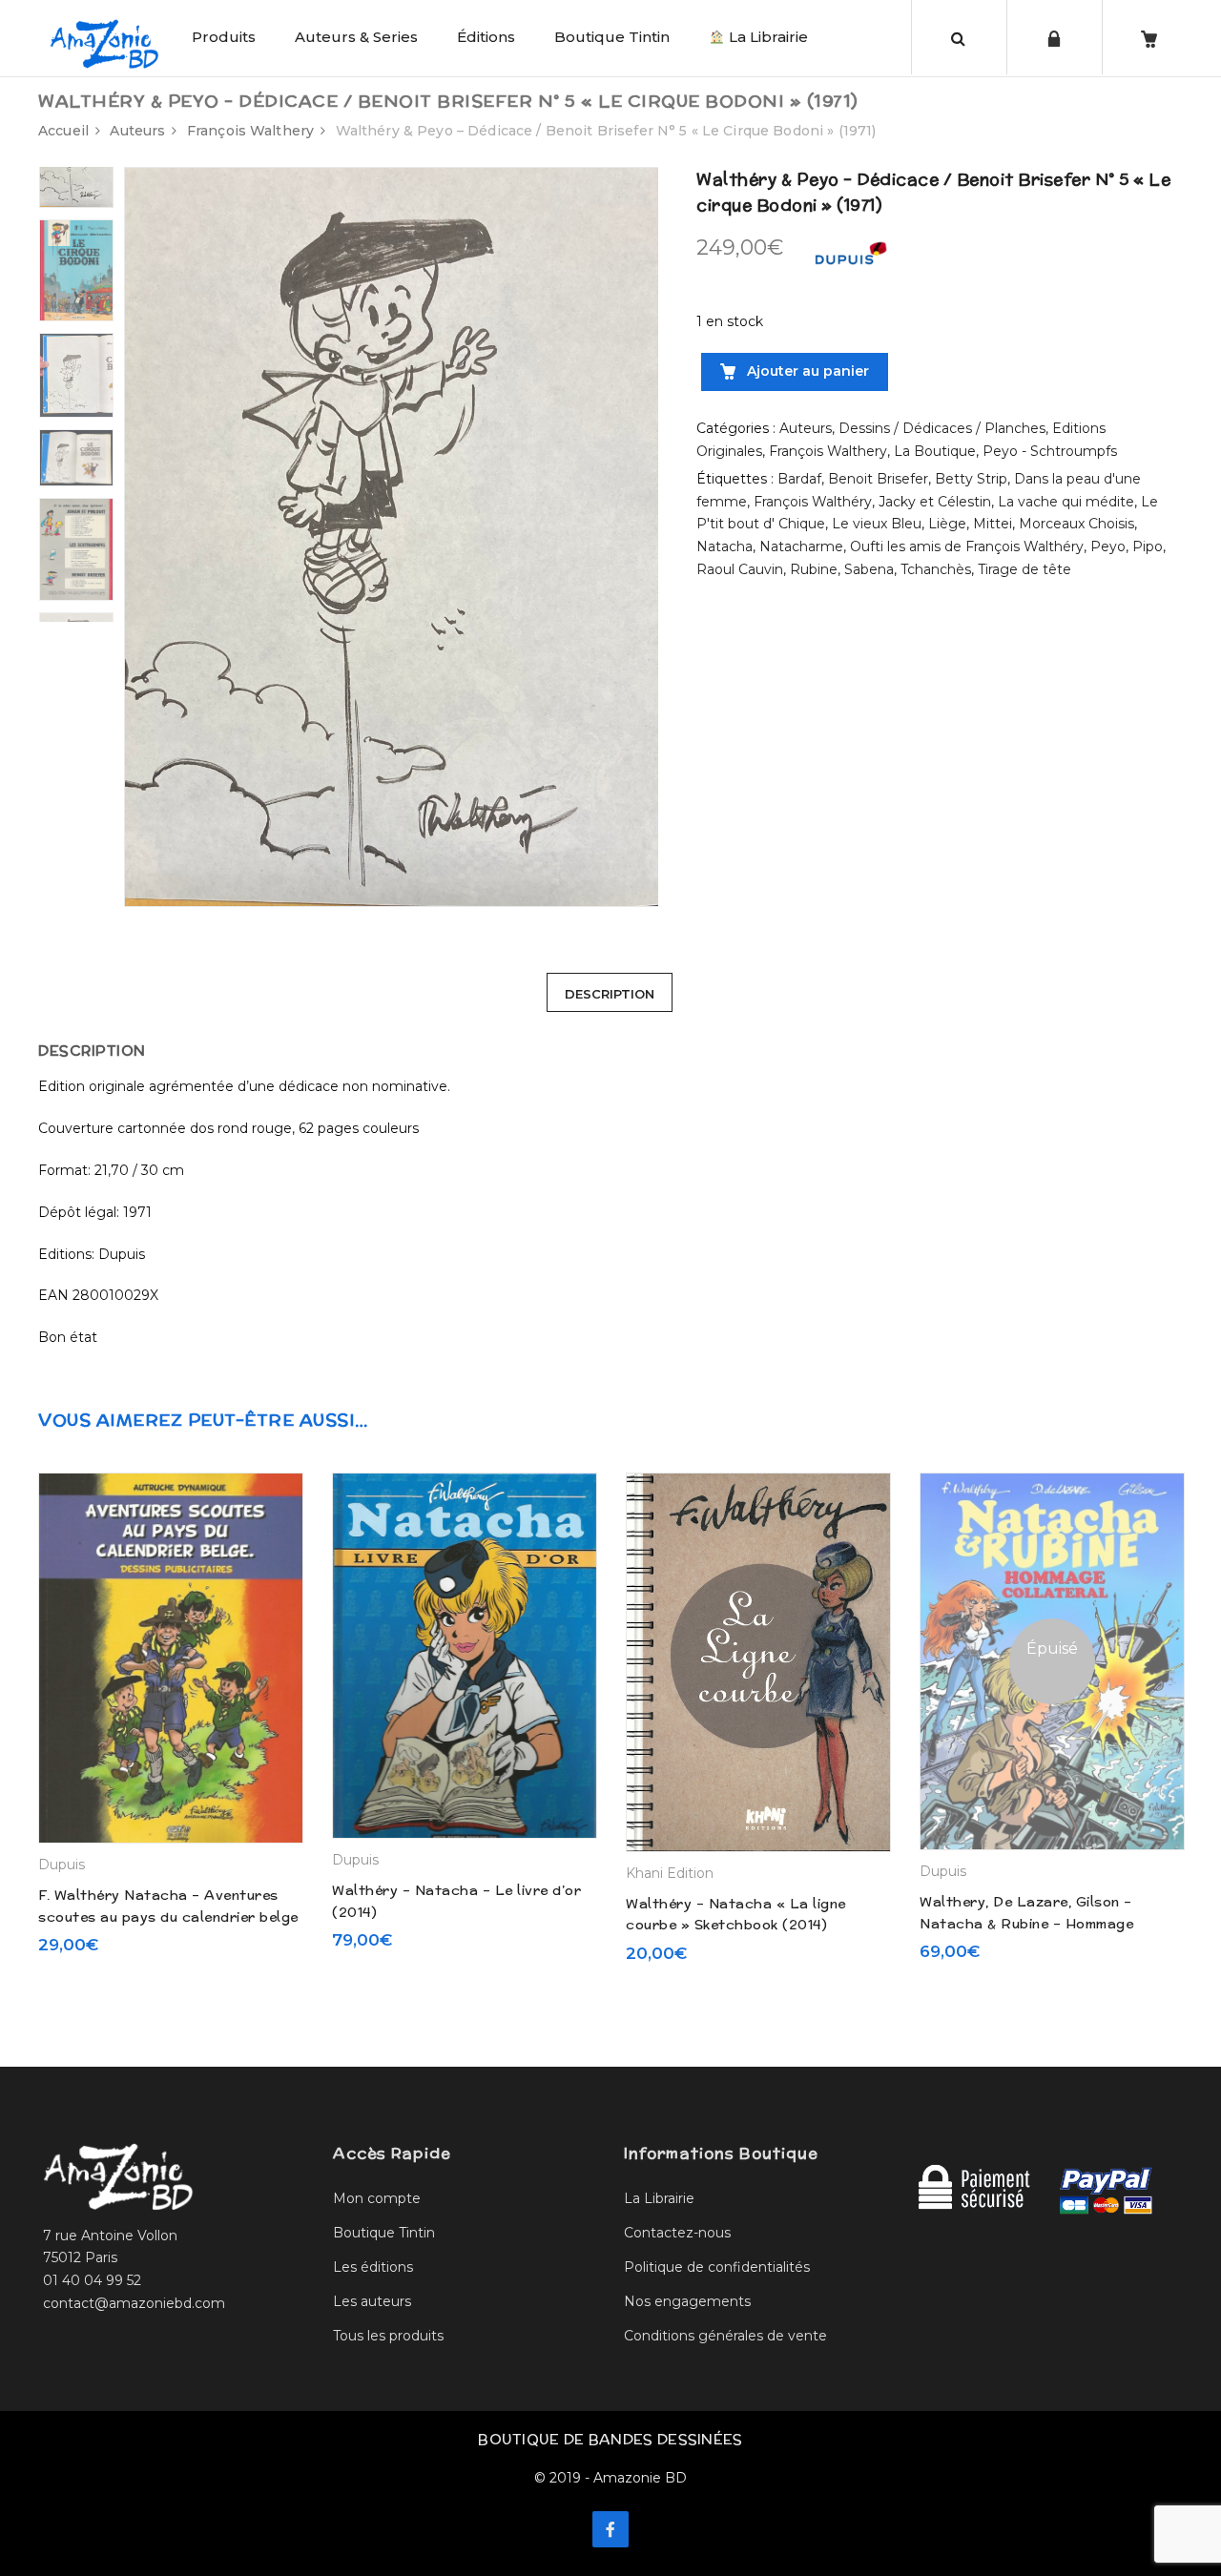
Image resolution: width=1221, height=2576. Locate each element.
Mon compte (377, 2198)
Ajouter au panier (806, 371)
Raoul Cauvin (740, 569)
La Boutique (935, 451)
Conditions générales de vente (725, 2336)
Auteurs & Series (356, 37)
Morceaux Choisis (1076, 524)
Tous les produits (388, 2336)
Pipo (1148, 546)
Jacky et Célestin (935, 502)
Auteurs (137, 131)
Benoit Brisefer (878, 479)
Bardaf (799, 479)
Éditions (486, 37)
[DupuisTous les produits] (850, 258)
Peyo (1108, 546)
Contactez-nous (677, 2233)
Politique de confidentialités (717, 2267)
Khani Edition (670, 1873)
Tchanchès (936, 569)
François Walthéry (813, 502)
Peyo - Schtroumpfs (1050, 451)
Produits (224, 37)
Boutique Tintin (612, 37)
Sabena (869, 569)
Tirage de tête (1024, 569)
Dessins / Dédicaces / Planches (942, 428)
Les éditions (373, 2267)
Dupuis (62, 1865)
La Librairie (766, 37)
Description (610, 994)
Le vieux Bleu (877, 524)
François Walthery (250, 131)
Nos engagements (687, 2301)
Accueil (63, 131)
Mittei (993, 524)
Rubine (814, 569)
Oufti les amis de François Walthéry (967, 546)
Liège (947, 524)
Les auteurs (372, 2301)
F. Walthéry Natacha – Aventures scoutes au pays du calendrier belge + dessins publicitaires (168, 1917)
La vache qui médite (1066, 502)
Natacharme (801, 546)
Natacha (724, 546)
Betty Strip (971, 479)
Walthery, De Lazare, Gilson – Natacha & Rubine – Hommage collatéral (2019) (1026, 1923)
